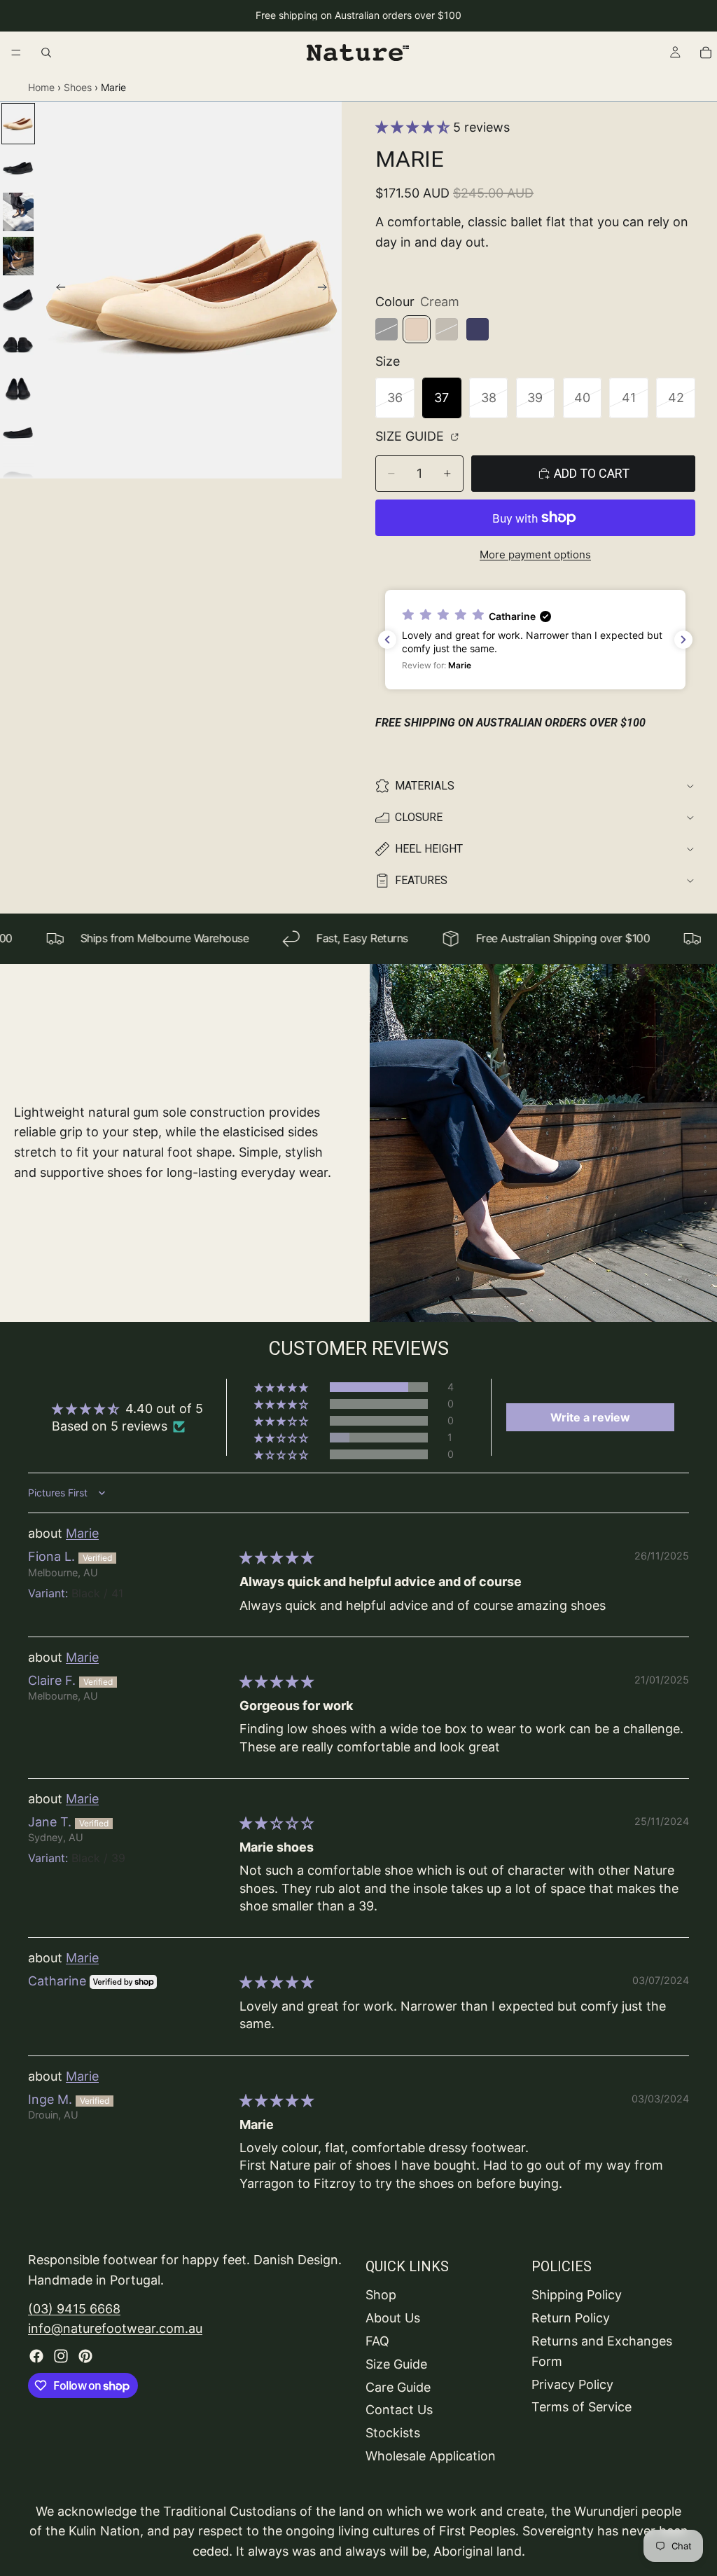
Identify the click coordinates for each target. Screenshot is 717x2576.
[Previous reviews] (387, 640)
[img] (277, 1558)
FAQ (377, 2341)
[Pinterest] (85, 2356)
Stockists (393, 2433)
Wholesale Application (431, 2456)
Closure (419, 817)
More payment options (535, 555)
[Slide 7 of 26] (18, 388)
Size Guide (411, 436)
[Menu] (16, 53)
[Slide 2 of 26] (18, 168)
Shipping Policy (577, 2295)
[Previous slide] (57, 290)
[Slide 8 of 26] (18, 433)
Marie (82, 1533)
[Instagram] (61, 2356)
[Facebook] (36, 2356)
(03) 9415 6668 (74, 2308)
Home (41, 87)
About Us (393, 2318)
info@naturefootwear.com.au (115, 2328)
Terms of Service (582, 2407)
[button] (414, 127)
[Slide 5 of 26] (18, 300)
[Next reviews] (683, 640)
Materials (425, 786)
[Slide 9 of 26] (18, 477)
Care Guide (398, 2386)
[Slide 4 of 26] (18, 256)
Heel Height (429, 849)
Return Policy (571, 2318)
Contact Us (399, 2410)
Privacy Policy (572, 2384)
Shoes (78, 87)
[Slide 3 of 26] (18, 212)
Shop (381, 2295)
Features (421, 880)
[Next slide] (326, 290)
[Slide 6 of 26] (18, 344)
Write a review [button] (590, 1417)
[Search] (46, 53)
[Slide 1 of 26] (18, 124)
